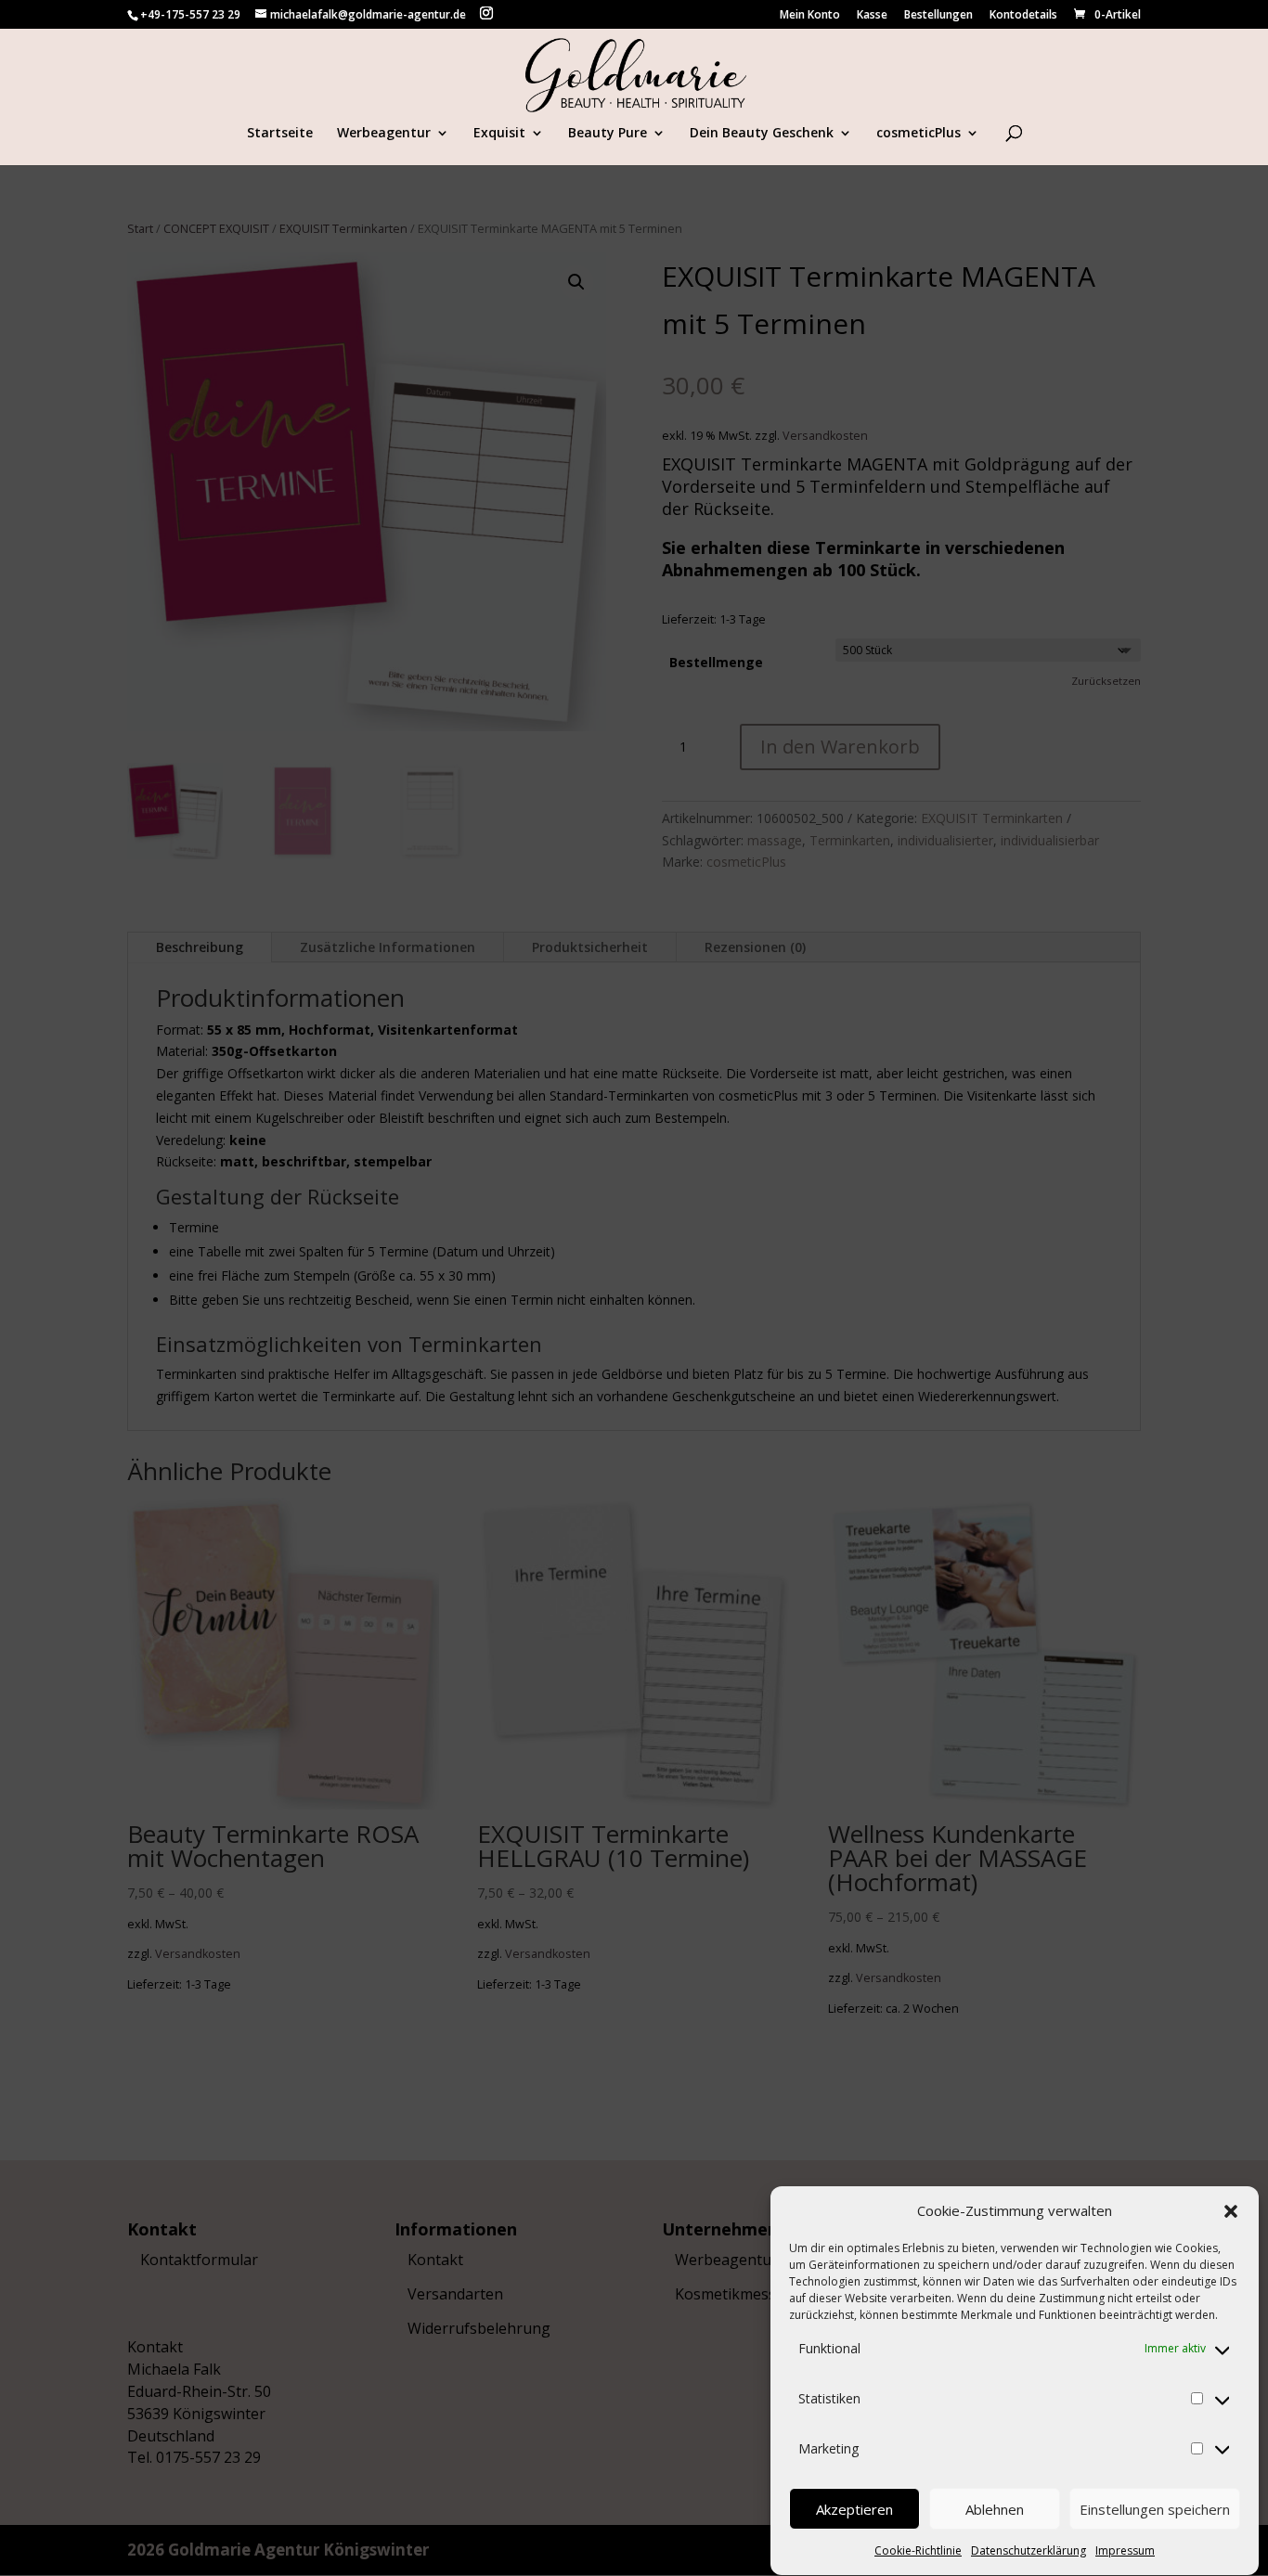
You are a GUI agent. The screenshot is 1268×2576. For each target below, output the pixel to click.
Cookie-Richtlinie (918, 2550)
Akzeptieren (854, 2509)
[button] (1231, 2211)
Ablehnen (995, 2509)
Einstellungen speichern (1155, 2509)
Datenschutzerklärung (1029, 2550)
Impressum (1125, 2550)
